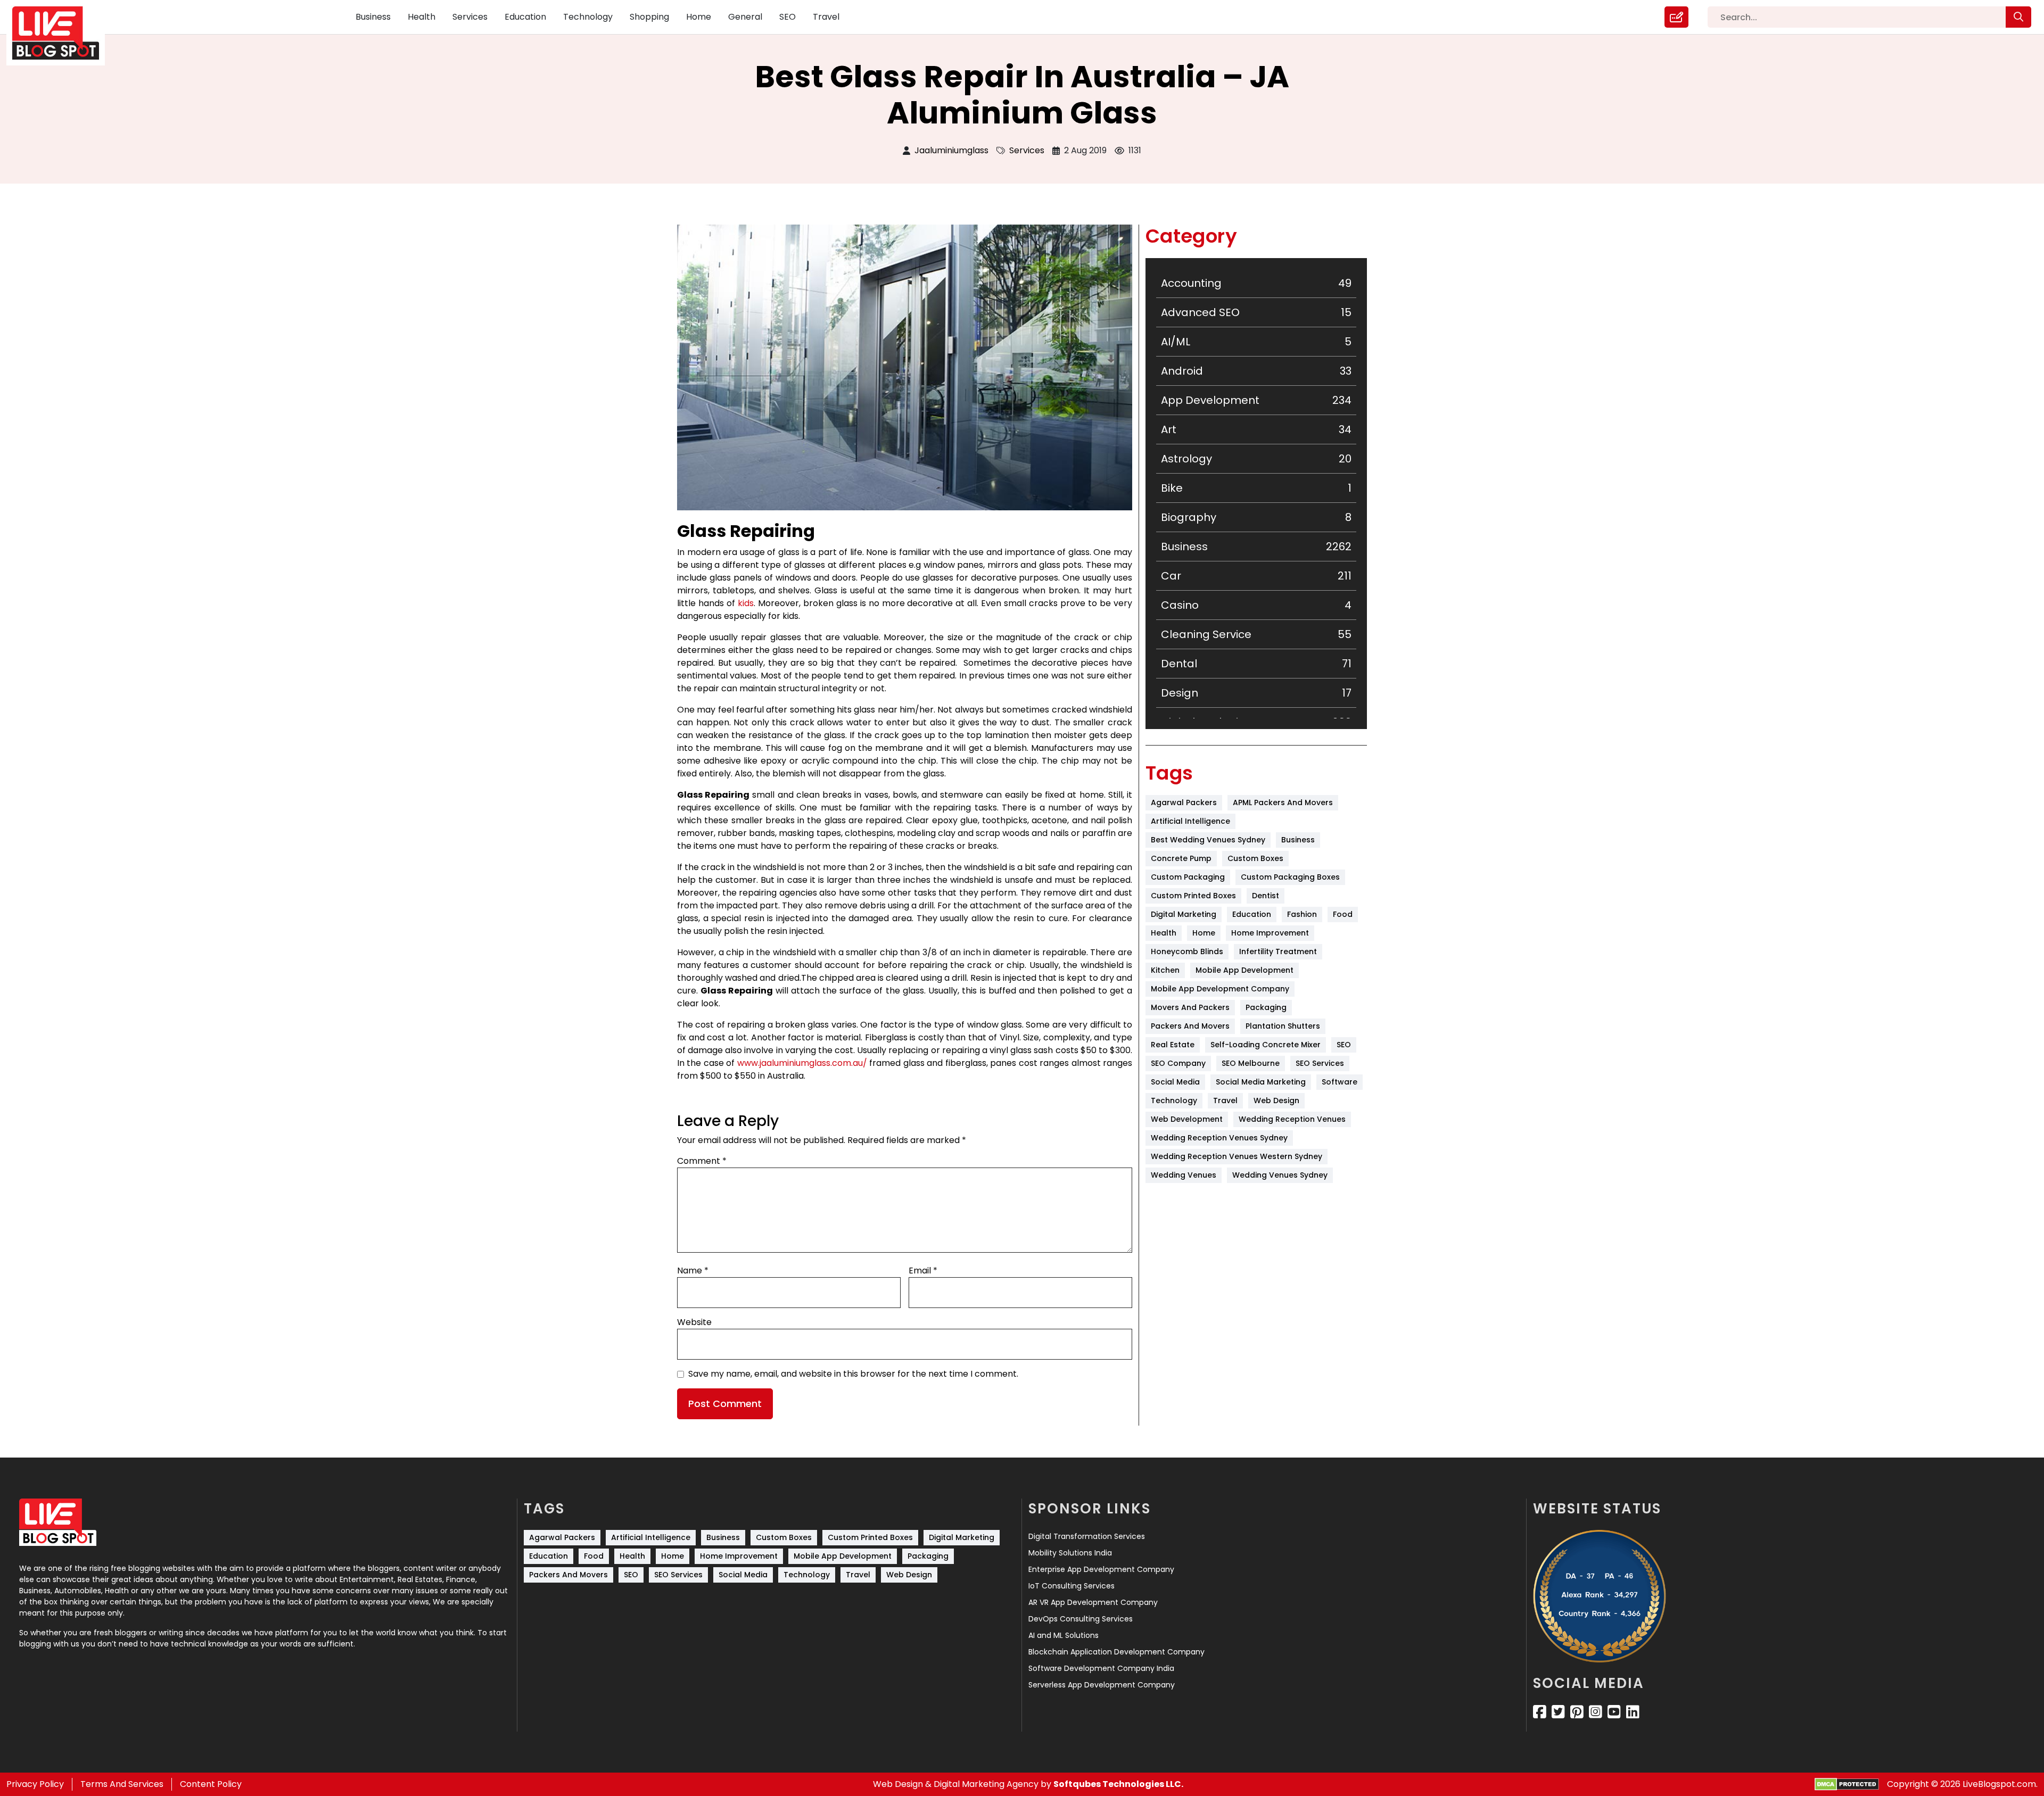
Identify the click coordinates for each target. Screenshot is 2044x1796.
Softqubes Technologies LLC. (1118, 1784)
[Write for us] (1676, 17)
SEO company (1178, 1063)
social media (1175, 1082)
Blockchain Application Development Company (1116, 1652)
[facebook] (1540, 1712)
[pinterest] (1577, 1712)
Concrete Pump (1181, 858)
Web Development (1187, 1119)
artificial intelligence (1190, 821)
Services (470, 17)
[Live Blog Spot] (62, 33)
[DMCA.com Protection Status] (1847, 1785)
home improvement (1270, 933)
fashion (1302, 914)
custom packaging (1188, 877)
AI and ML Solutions (1064, 1635)
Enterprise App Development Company (1101, 1569)
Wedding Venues (1184, 1175)
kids (746, 603)
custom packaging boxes (1290, 877)
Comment (702, 1161)
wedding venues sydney (1280, 1175)
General (745, 17)
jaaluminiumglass (951, 150)
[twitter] (1558, 1712)
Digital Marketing (1184, 914)
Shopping (649, 17)
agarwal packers (1184, 802)
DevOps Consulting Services (1081, 1619)
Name (693, 1271)
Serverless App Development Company (1102, 1685)
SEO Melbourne (1251, 1063)
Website (694, 1322)
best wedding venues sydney (1208, 840)
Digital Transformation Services (1087, 1536)
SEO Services (1320, 1063)
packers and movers (1190, 1026)
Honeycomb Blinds (1187, 951)
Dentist (1266, 896)
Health (422, 17)
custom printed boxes (1193, 896)
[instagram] (1596, 1712)
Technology (588, 17)
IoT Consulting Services (1072, 1586)
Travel (826, 17)
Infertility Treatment (1278, 951)
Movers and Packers (1190, 1007)
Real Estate (1173, 1045)
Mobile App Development (1244, 970)
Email (923, 1271)
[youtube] (1614, 1712)
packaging (1266, 1007)
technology (1174, 1100)
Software (1340, 1082)
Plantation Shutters (1283, 1026)
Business (373, 17)
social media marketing (1261, 1082)
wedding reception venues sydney (1219, 1138)
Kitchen (1165, 970)
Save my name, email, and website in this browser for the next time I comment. (853, 1374)
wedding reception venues (1292, 1119)
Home (699, 17)
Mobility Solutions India (1070, 1553)
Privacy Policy (35, 1784)
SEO (788, 17)
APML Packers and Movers (1283, 802)
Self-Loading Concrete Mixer (1266, 1045)
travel (1225, 1100)
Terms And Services (122, 1784)
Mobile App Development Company (1220, 989)
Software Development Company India (1101, 1668)
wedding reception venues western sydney (1237, 1156)
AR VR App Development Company (1093, 1602)
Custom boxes (1255, 858)
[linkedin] (1633, 1712)
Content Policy (211, 1784)
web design (1276, 1100)
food (1343, 914)
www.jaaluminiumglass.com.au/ (802, 1063)
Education (525, 17)
